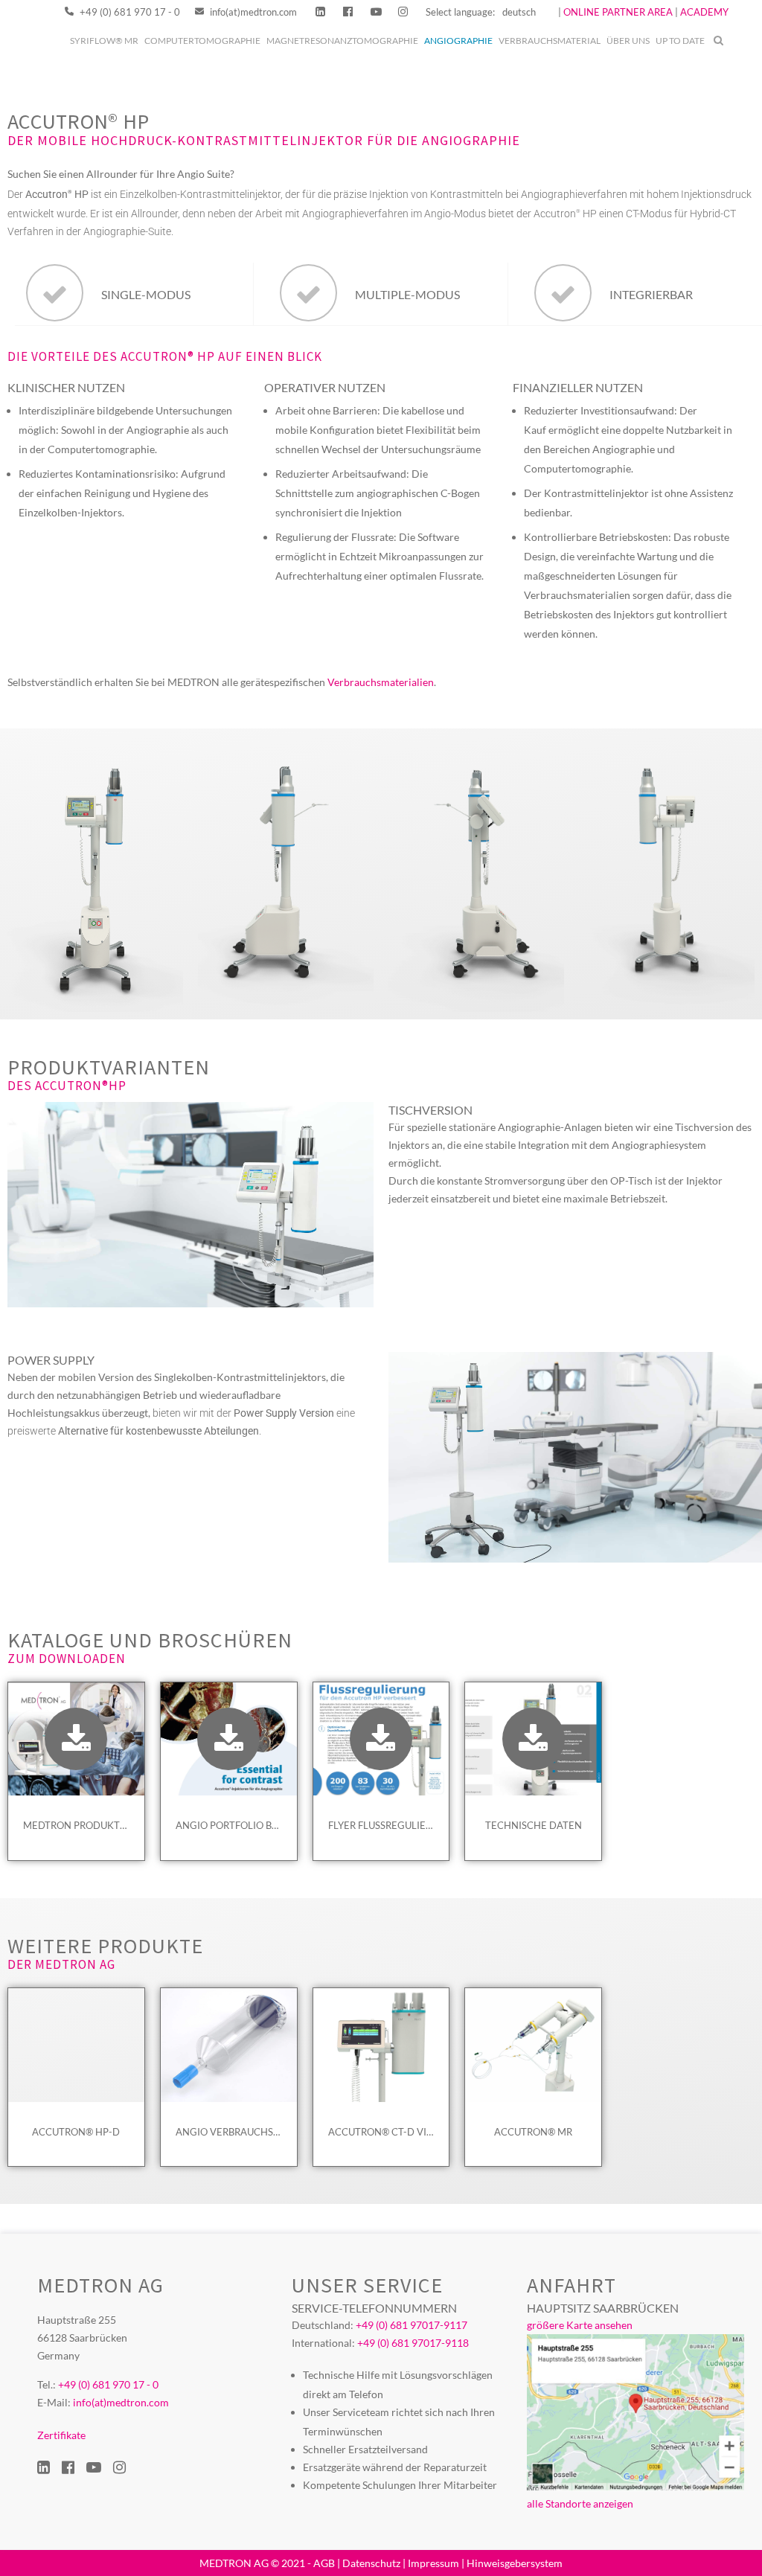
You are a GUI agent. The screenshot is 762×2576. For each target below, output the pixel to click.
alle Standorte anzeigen (580, 2503)
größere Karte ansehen (580, 2325)
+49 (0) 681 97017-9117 (412, 2325)
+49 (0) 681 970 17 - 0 (129, 12)
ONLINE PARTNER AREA (617, 12)
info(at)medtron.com (252, 12)
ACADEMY (704, 12)
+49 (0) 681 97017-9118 (413, 2343)
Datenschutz (371, 2563)
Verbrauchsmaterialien (381, 682)
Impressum (433, 2563)
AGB (324, 2563)
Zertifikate (61, 2435)
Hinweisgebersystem (515, 2563)
